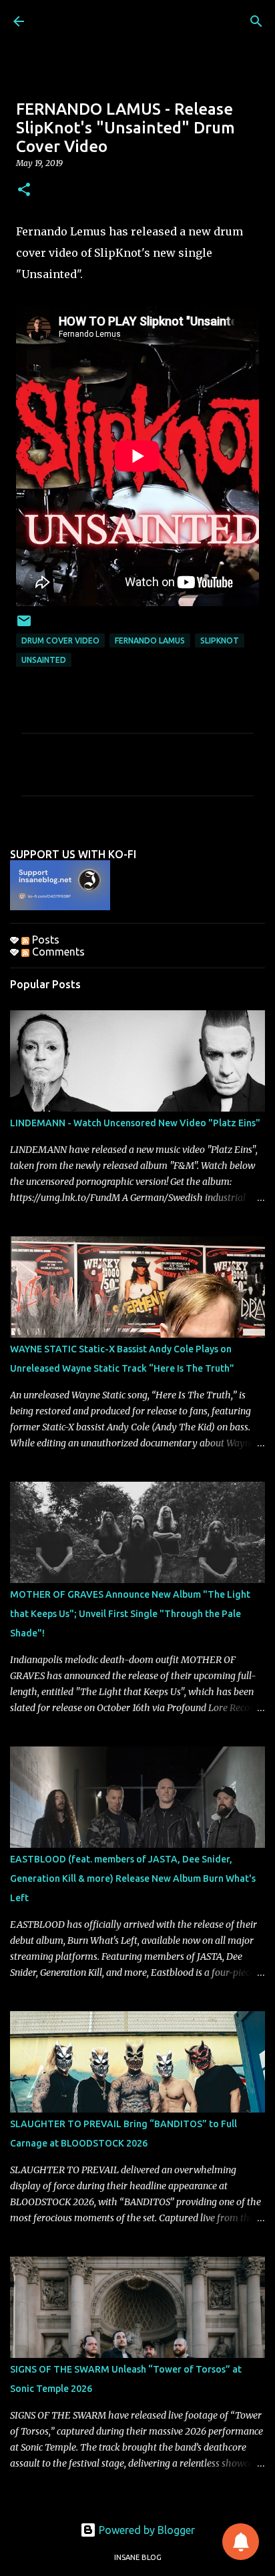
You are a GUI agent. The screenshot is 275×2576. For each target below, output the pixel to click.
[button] (24, 190)
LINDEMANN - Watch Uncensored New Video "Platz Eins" (135, 1123)
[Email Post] (24, 626)
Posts (44, 940)
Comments (57, 952)
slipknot (220, 640)
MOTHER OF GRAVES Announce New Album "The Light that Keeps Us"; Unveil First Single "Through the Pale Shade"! (130, 1614)
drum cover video (60, 640)
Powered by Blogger (146, 2530)
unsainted (44, 660)
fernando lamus (150, 640)
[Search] (256, 21)
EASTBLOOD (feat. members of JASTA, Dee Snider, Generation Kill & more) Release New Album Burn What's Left (133, 1878)
